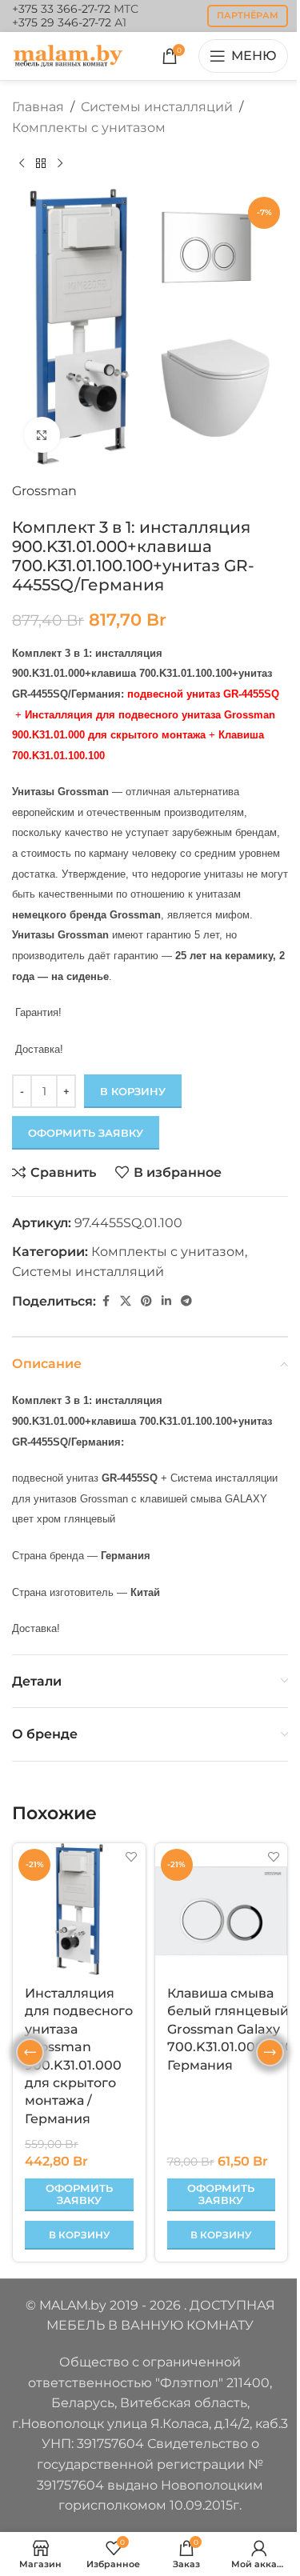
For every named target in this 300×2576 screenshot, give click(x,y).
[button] (79, 2235)
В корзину (133, 1091)
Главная (38, 107)
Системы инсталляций (157, 107)
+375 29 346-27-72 (62, 22)
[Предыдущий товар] (22, 163)
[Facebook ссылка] (106, 1301)
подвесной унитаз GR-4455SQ (203, 694)
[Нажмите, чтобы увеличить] (42, 435)
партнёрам (248, 15)
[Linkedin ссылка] (166, 1301)
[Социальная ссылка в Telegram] (186, 1301)
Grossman (44, 491)
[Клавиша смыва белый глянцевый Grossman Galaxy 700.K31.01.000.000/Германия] (222, 1910)
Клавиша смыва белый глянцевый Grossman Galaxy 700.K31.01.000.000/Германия (233, 2029)
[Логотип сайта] (68, 55)
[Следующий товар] (60, 163)
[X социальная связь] (126, 1301)
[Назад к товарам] (41, 163)
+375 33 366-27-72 (61, 9)
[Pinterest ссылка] (146, 1301)
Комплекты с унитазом (89, 128)
